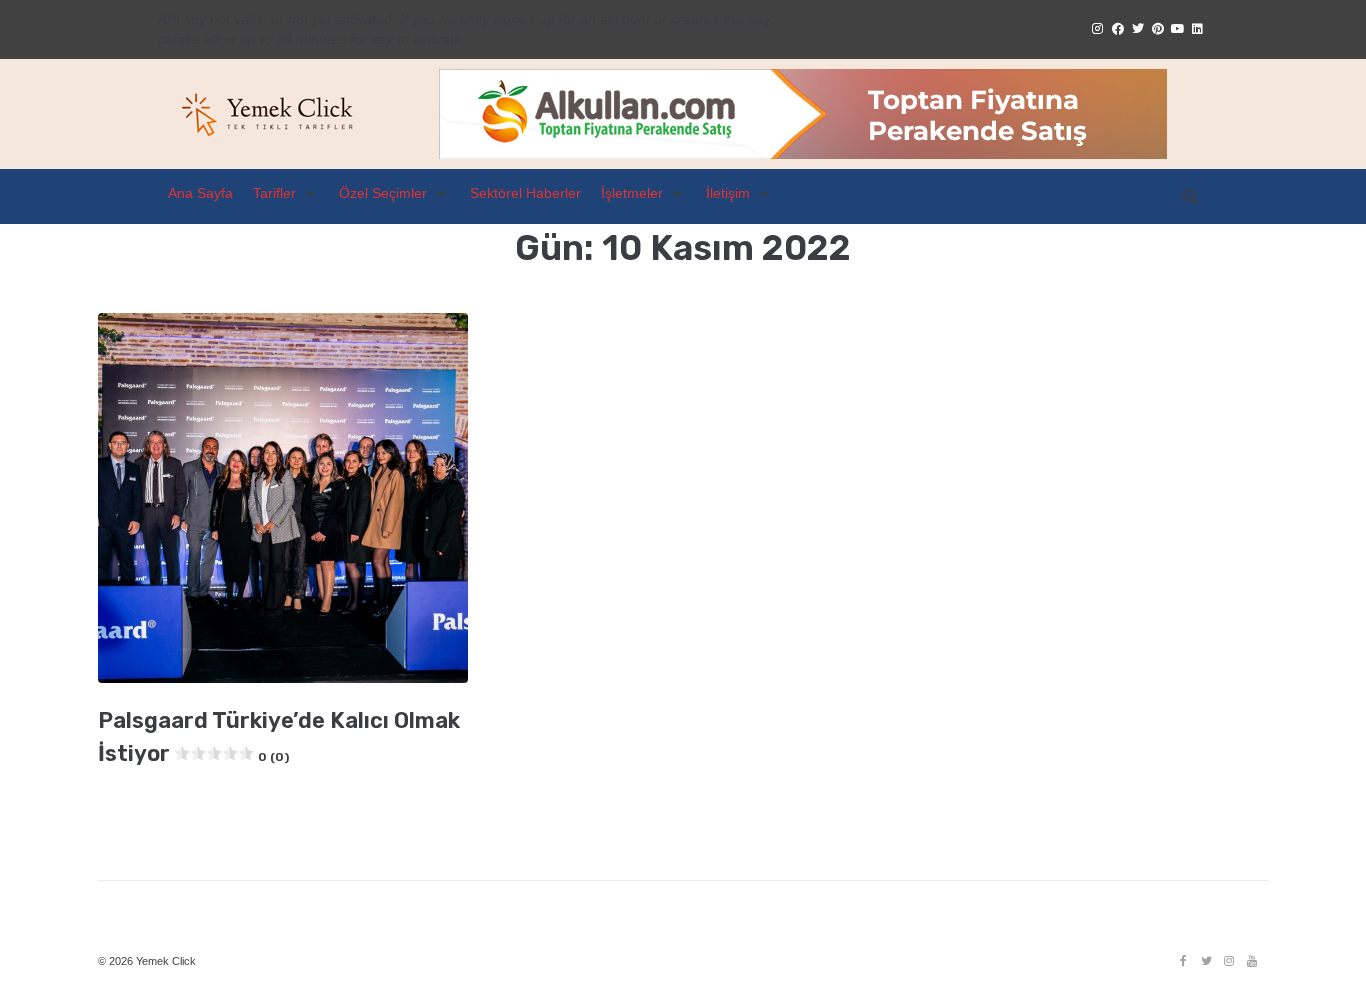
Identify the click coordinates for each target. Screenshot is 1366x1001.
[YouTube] (1252, 961)
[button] (286, 194)
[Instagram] (1229, 961)
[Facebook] (1183, 961)
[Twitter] (1206, 961)
